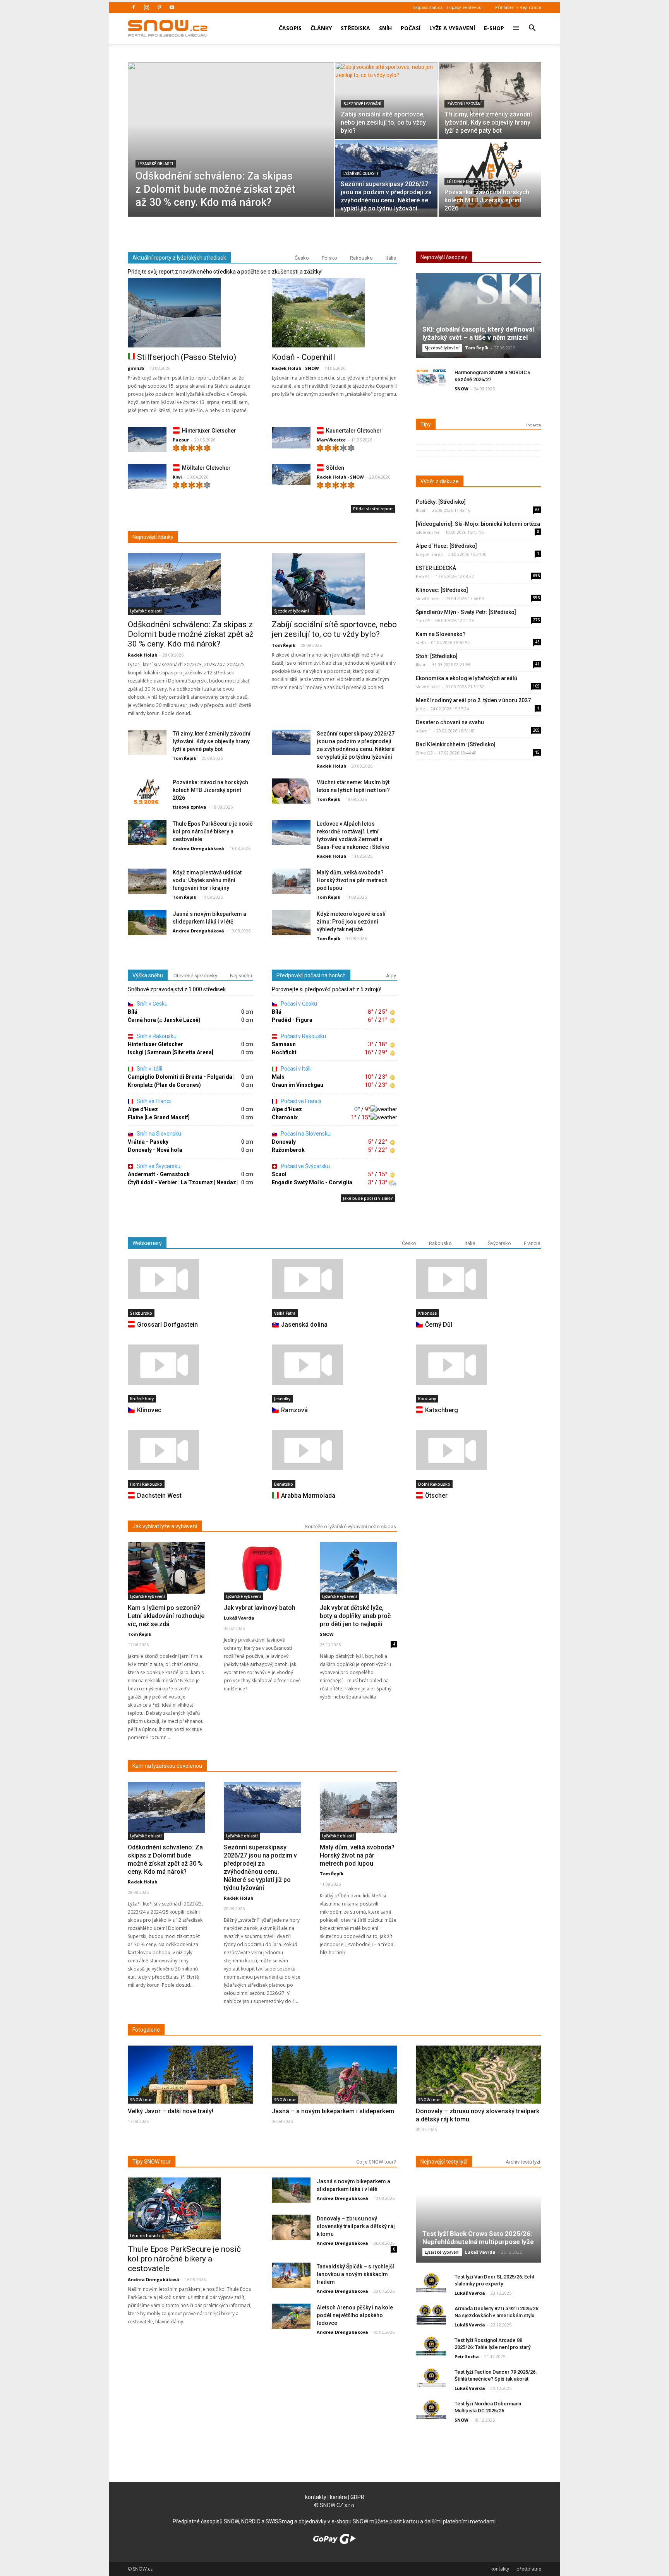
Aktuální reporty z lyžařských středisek (179, 258)
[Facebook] (134, 7)
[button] (532, 23)
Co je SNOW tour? (376, 2162)
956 (536, 598)
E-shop (494, 28)
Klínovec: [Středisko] (442, 590)
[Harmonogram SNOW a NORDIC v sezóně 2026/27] (431, 379)
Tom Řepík (284, 645)
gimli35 (136, 368)
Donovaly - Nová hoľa (155, 1150)
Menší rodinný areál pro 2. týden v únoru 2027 (473, 700)
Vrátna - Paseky (148, 1142)
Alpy (391, 976)
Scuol (279, 1174)
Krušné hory (142, 1399)
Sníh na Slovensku (158, 1134)
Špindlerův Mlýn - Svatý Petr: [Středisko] (466, 612)
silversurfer (428, 532)
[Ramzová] (334, 1365)
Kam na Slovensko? (441, 634)
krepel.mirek (429, 554)
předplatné (529, 2569)
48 (537, 642)
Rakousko (361, 258)
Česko (302, 258)
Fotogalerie (146, 2030)
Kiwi (177, 477)
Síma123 (424, 753)
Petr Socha (467, 2356)
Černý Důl (439, 1325)
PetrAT (423, 576)
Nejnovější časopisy (444, 257)
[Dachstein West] (190, 1450)
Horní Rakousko (146, 1484)
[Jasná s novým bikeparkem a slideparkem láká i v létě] (147, 923)
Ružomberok (288, 1150)
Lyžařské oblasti (156, 164)
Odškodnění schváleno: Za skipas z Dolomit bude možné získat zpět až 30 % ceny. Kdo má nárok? (190, 634)
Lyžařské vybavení (148, 1596)
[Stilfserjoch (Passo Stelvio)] (190, 313)
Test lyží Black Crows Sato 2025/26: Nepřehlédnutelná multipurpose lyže (478, 2238)
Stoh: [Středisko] (437, 656)
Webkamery (147, 1243)
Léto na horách (463, 182)
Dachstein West (159, 1496)
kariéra (338, 2497)
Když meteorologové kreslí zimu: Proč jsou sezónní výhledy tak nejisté (351, 922)
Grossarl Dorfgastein (167, 1325)
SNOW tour (141, 2100)
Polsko (329, 258)
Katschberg (442, 1410)
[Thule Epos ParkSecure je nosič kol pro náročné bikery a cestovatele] (147, 833)
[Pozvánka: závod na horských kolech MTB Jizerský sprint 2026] (490, 174)
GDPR (357, 2497)
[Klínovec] (190, 1365)
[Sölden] (291, 475)
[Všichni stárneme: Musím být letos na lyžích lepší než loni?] (291, 791)
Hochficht (284, 1052)
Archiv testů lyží (523, 2162)
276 (536, 620)
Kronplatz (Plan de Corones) (164, 1085)
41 (537, 664)
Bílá (133, 1012)
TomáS (423, 620)
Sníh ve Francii (154, 1101)
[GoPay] (334, 2542)
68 (537, 510)
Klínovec (149, 1410)
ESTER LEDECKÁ (436, 568)
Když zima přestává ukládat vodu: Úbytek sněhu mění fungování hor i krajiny (207, 880)
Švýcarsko (499, 1243)
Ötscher (436, 1496)
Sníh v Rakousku (156, 1036)
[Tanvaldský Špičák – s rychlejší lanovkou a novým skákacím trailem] (291, 2276)
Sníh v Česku (152, 1004)
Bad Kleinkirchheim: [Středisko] (456, 744)
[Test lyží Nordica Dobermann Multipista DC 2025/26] (431, 2410)
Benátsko (284, 1484)
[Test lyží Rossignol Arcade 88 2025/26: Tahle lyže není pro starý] (431, 2346)
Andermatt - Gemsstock (159, 1174)
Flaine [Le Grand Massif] (159, 1117)
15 (537, 752)
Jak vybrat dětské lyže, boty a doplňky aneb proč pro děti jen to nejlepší (355, 1616)
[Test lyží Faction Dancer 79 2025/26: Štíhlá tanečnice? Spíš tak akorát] (431, 2378)
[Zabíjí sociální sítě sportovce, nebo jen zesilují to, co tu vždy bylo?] (386, 101)
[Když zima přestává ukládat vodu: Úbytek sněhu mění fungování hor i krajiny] (147, 882)
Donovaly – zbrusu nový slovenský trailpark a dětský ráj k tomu (356, 2226)
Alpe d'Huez (143, 1109)
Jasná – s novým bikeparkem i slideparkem (333, 2111)
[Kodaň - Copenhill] (334, 313)
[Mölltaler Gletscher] (147, 478)
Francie (532, 1243)
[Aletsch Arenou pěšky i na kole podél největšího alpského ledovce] (291, 2317)
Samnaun (284, 1044)
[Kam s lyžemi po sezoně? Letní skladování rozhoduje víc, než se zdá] (166, 1568)
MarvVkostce (331, 440)
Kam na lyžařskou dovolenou (167, 1766)
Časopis (290, 28)
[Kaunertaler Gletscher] (291, 438)
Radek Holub (142, 655)
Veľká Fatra (285, 1313)
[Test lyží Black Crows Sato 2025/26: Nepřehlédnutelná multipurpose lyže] (479, 2223)
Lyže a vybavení (452, 28)
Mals (278, 1077)
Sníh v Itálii (149, 1069)
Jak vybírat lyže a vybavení (165, 1526)
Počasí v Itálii (296, 1069)
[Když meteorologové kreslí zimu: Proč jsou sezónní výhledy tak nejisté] (291, 923)
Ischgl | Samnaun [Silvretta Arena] (171, 1052)
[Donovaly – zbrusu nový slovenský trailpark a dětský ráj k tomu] (479, 2089)
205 (536, 730)
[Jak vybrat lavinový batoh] (262, 1568)
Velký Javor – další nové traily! (171, 2111)
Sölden (335, 468)
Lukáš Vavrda (239, 1618)
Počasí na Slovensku (305, 1134)
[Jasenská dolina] (334, 1279)
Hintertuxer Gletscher (209, 431)
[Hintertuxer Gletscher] (147, 441)
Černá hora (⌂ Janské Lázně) (164, 1020)
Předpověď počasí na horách (311, 975)
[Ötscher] (479, 1450)
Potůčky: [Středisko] (441, 502)
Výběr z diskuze (440, 481)
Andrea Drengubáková (198, 848)
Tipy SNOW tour (152, 2162)
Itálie (391, 258)
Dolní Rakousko (434, 1484)
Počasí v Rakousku (303, 1036)
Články (321, 28)
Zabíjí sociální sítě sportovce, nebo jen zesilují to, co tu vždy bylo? (334, 629)
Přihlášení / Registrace (518, 7)
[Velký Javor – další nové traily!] (190, 2092)
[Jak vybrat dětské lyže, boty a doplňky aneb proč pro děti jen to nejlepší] (359, 1568)
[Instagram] (146, 7)
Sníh (385, 28)
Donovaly (284, 1142)
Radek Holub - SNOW (295, 368)
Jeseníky (282, 1399)
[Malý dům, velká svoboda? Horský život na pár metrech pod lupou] (291, 882)
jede (420, 709)
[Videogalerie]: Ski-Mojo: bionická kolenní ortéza (478, 524)
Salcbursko (141, 1313)
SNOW (461, 389)
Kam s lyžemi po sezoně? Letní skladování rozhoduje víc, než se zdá (166, 1616)
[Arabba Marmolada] (334, 1450)
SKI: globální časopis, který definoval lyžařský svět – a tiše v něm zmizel (478, 333)
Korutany (427, 1399)
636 (536, 576)
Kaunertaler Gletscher (354, 431)
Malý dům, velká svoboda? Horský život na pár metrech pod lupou (352, 880)
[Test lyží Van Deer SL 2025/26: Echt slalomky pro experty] (431, 2283)
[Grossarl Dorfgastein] (190, 1279)
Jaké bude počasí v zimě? (368, 1198)
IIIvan (421, 510)
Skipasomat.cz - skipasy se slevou (447, 7)
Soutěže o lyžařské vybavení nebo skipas (350, 1527)
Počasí (411, 28)
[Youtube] (172, 7)
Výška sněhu (148, 975)
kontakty (316, 2497)
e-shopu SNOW (350, 2521)
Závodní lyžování (464, 104)
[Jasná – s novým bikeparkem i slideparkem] (334, 2090)
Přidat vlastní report (373, 509)
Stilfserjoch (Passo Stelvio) (187, 357)
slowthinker (428, 598)
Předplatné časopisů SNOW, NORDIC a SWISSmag (233, 2521)
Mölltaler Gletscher (206, 468)
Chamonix (285, 1117)
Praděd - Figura (292, 1020)
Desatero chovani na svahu (450, 722)
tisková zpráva (190, 807)
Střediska (355, 28)
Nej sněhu (241, 976)
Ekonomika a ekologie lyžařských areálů (467, 678)
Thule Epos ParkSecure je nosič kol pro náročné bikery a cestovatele (213, 831)
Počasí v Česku (298, 1004)
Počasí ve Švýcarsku (305, 1166)
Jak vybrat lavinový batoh (260, 1608)
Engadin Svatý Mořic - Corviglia (312, 1182)
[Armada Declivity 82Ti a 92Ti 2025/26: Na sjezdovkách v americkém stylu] (431, 2315)
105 (536, 686)
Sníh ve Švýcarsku (158, 1166)
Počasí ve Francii (300, 1101)
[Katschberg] (479, 1365)
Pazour (181, 440)
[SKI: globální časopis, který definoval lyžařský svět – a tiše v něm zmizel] (479, 319)
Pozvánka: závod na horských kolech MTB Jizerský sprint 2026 (210, 790)
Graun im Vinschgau (298, 1085)
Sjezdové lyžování (362, 104)
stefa (421, 642)
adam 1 (423, 731)
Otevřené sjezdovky (195, 976)
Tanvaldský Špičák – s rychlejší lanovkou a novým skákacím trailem (355, 2274)
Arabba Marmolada (308, 1496)
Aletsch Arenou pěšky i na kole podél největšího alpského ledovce (355, 2315)
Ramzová (294, 1410)
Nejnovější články (153, 537)
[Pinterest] (159, 7)
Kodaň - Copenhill (304, 357)
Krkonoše (427, 1313)
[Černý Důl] (479, 1279)
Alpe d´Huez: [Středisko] (446, 546)
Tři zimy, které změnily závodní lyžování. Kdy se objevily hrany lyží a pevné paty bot (212, 741)
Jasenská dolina (304, 1325)
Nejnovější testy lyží (444, 2162)
